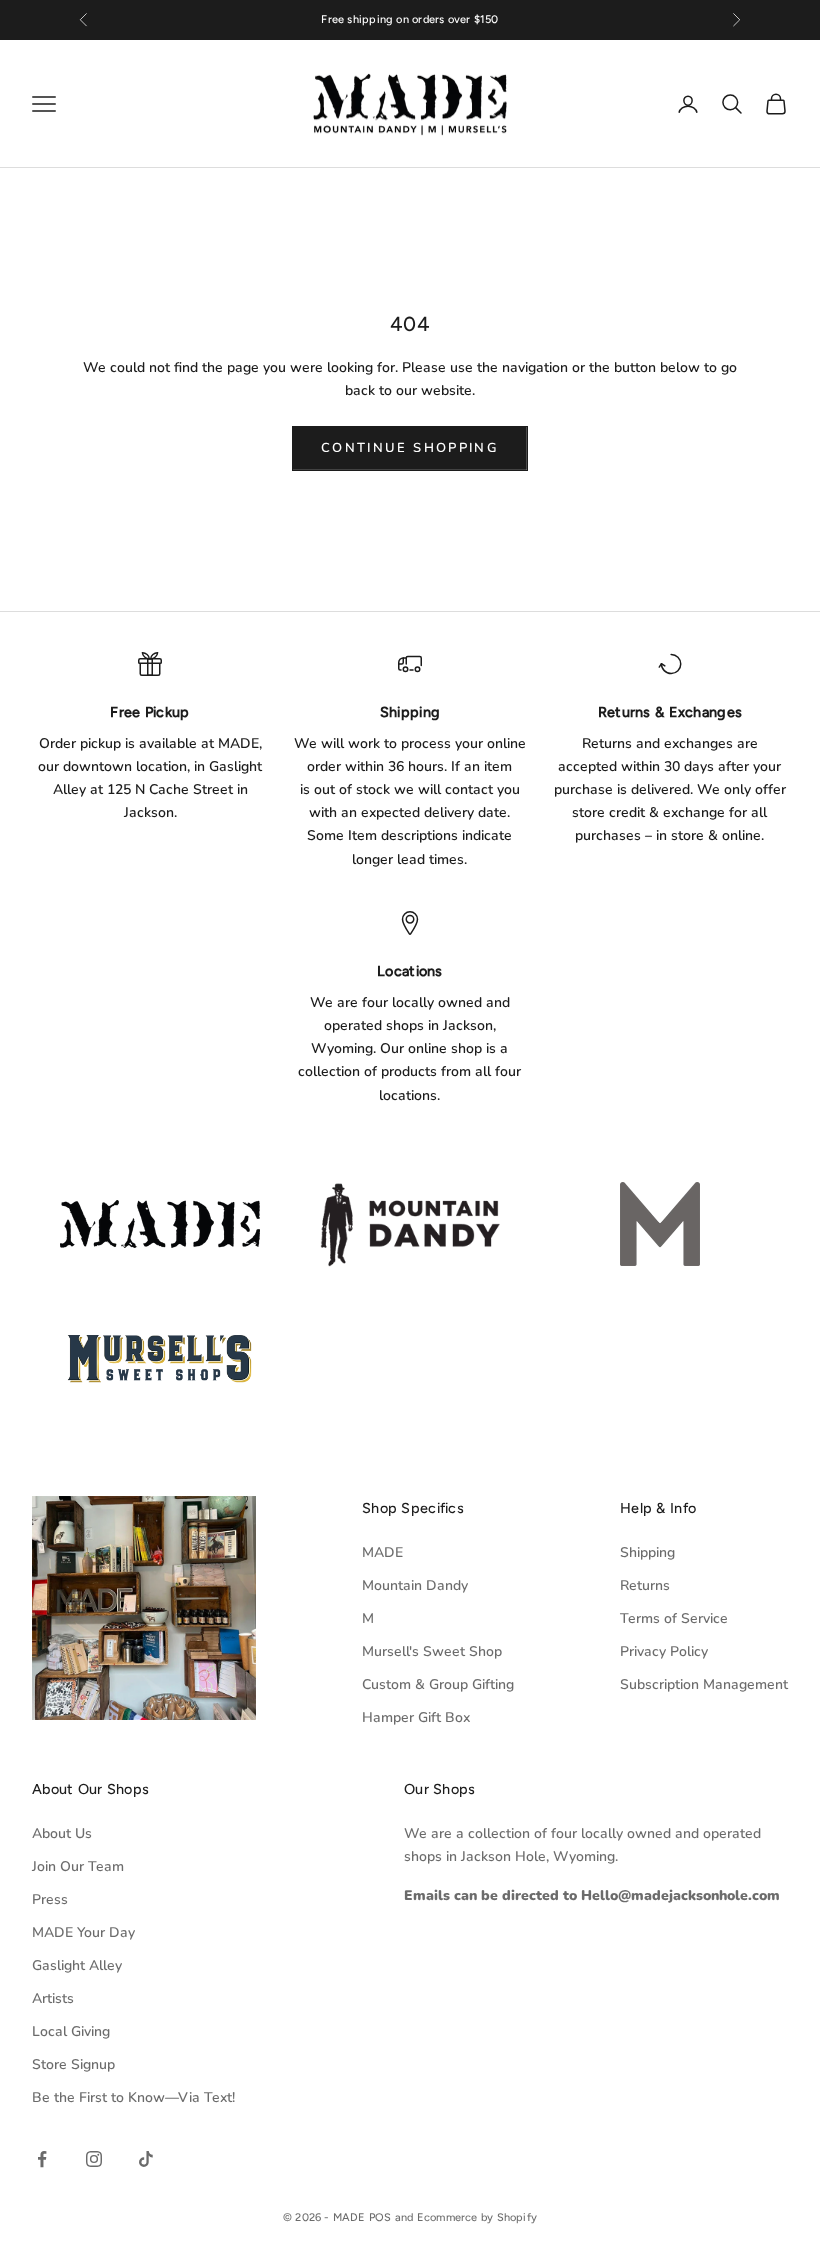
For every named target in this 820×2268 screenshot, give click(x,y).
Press (50, 1899)
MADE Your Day (83, 1932)
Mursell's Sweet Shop (432, 1651)
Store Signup (73, 2064)
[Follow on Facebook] (42, 2159)
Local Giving (71, 2031)
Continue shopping (410, 448)
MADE (382, 1552)
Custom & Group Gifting (438, 1684)
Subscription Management (704, 1684)
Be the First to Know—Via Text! (133, 2097)
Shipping (647, 1552)
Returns (645, 1585)
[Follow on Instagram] (94, 2159)
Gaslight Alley (77, 1965)
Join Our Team (78, 1866)
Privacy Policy (664, 1651)
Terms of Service (674, 1618)
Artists (53, 1998)
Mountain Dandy (415, 1585)
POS (380, 2217)
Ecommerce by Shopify (477, 2217)
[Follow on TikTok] (146, 2159)
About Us (62, 1833)
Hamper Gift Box (416, 1717)
